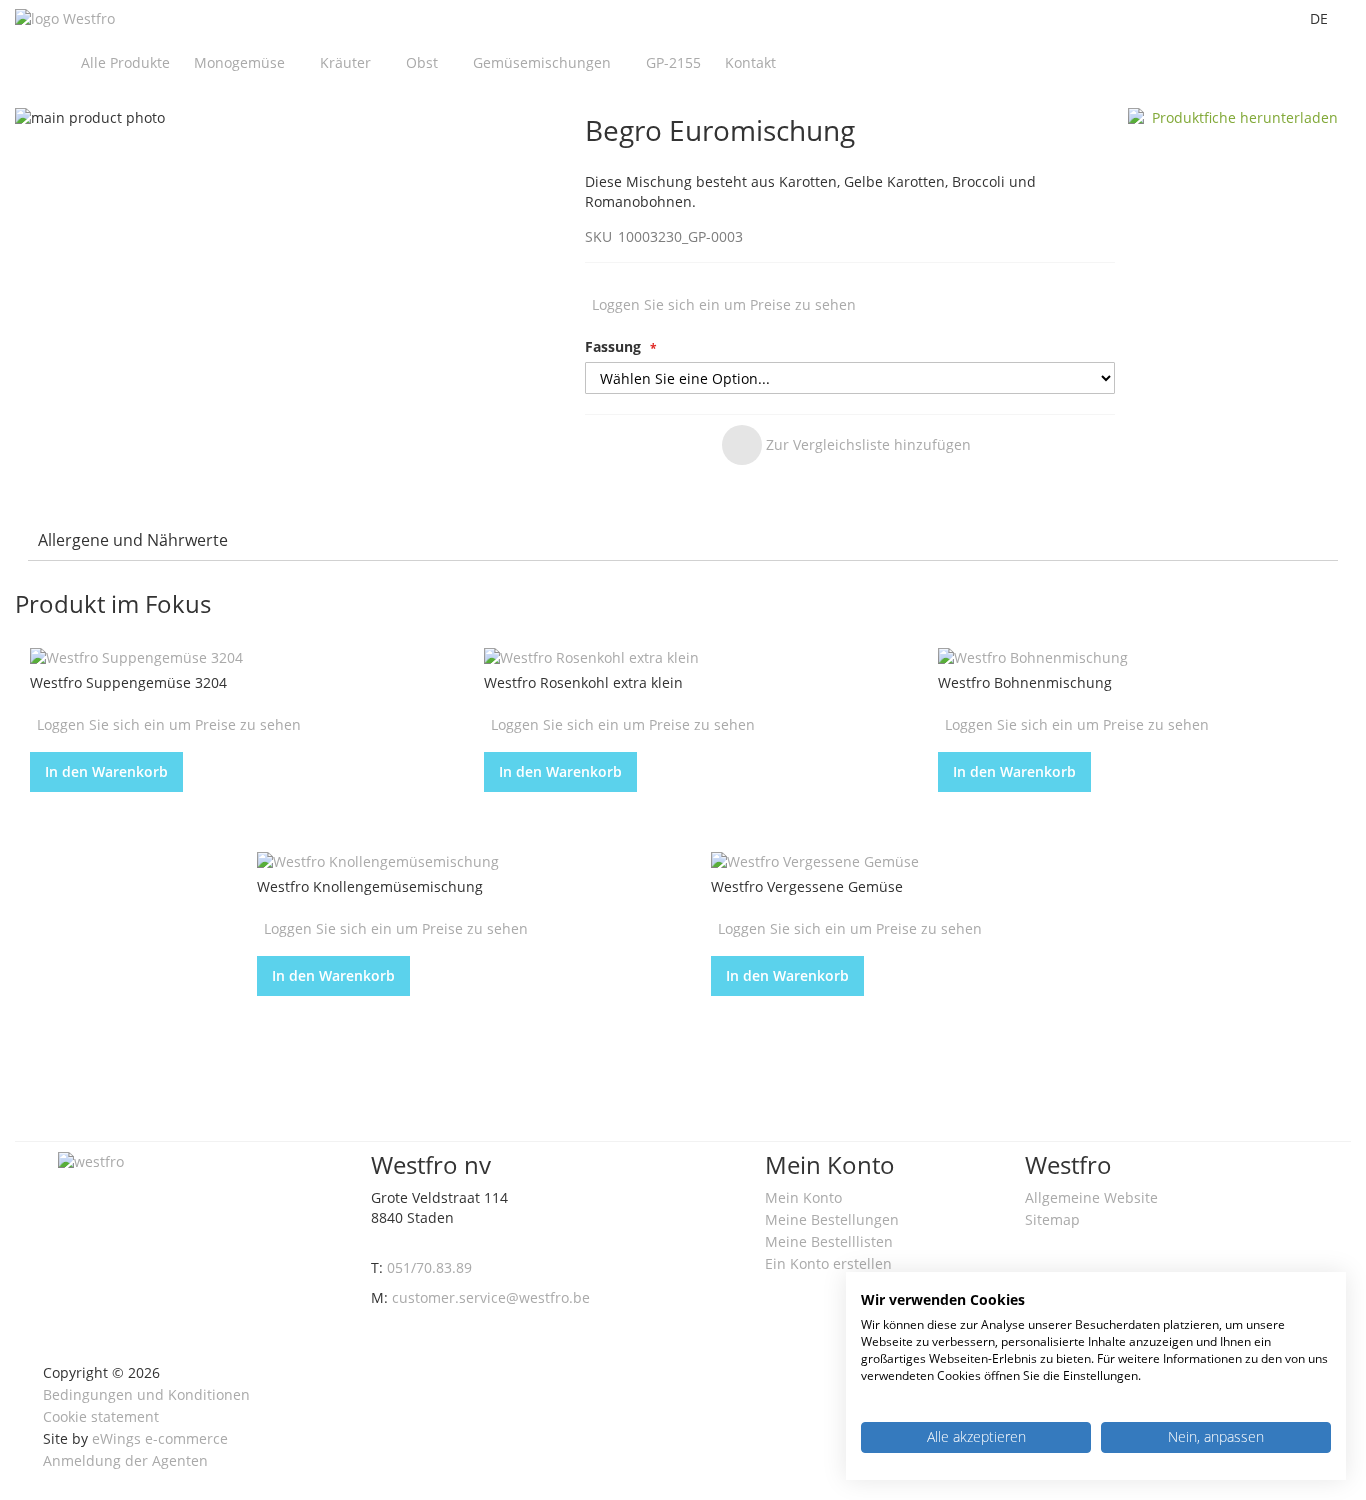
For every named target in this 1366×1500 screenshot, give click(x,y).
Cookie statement (101, 1416)
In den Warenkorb (106, 771)
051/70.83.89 (429, 1267)
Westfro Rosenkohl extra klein (583, 682)
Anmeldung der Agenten (125, 1460)
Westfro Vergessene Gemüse (807, 886)
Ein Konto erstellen (828, 1263)
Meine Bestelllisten (829, 1241)
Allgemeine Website (1091, 1197)
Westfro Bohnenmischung (1025, 682)
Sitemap (1052, 1219)
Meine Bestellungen (832, 1219)
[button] (846, 445)
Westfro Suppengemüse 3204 (128, 682)
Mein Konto (803, 1197)
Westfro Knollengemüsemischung (370, 886)
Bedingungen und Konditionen (146, 1394)
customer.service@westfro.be (491, 1297)
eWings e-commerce (160, 1438)
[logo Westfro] (65, 19)
